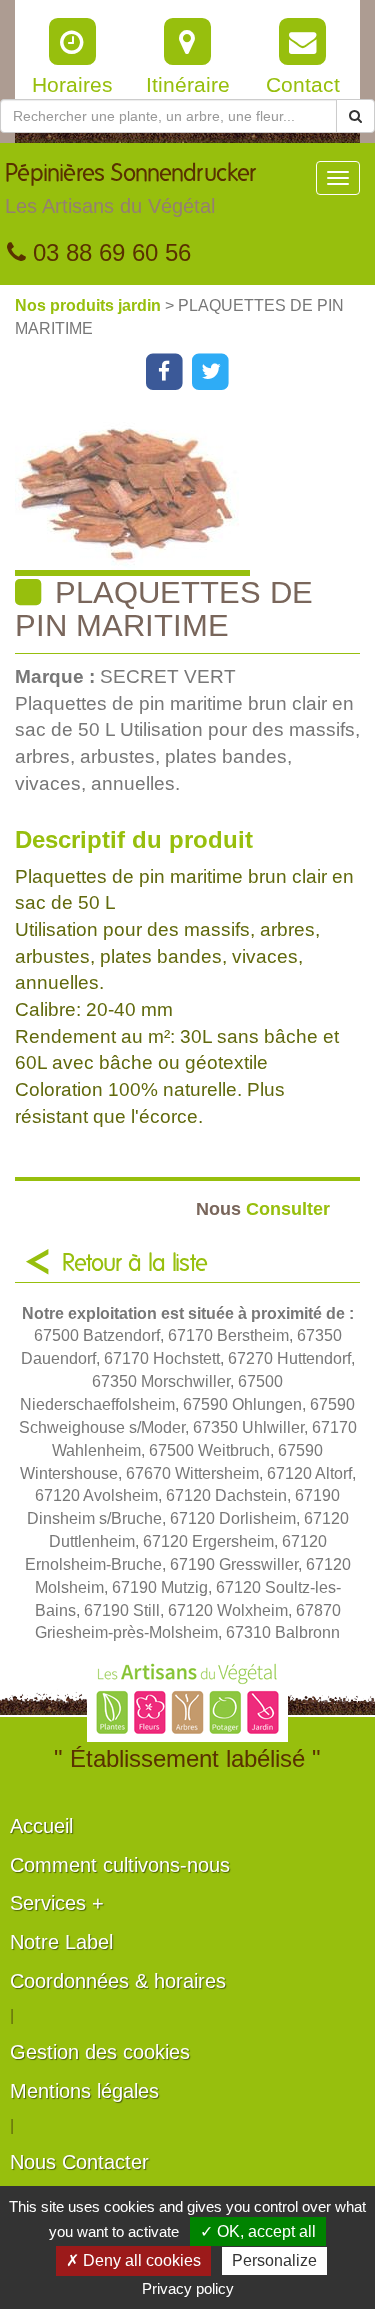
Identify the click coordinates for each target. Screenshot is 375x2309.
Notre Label (61, 1942)
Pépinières (130, 189)
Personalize (274, 2260)
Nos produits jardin (90, 305)
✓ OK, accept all (258, 2231)
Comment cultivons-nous (120, 1865)
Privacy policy (188, 2288)
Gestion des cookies (100, 2052)
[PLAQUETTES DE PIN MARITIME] (195, 495)
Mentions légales (84, 2091)
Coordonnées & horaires (118, 1981)
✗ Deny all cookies (133, 2260)
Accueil (41, 1826)
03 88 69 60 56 (108, 252)
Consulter (263, 1208)
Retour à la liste (135, 1264)
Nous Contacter (79, 2162)
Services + (57, 1903)
